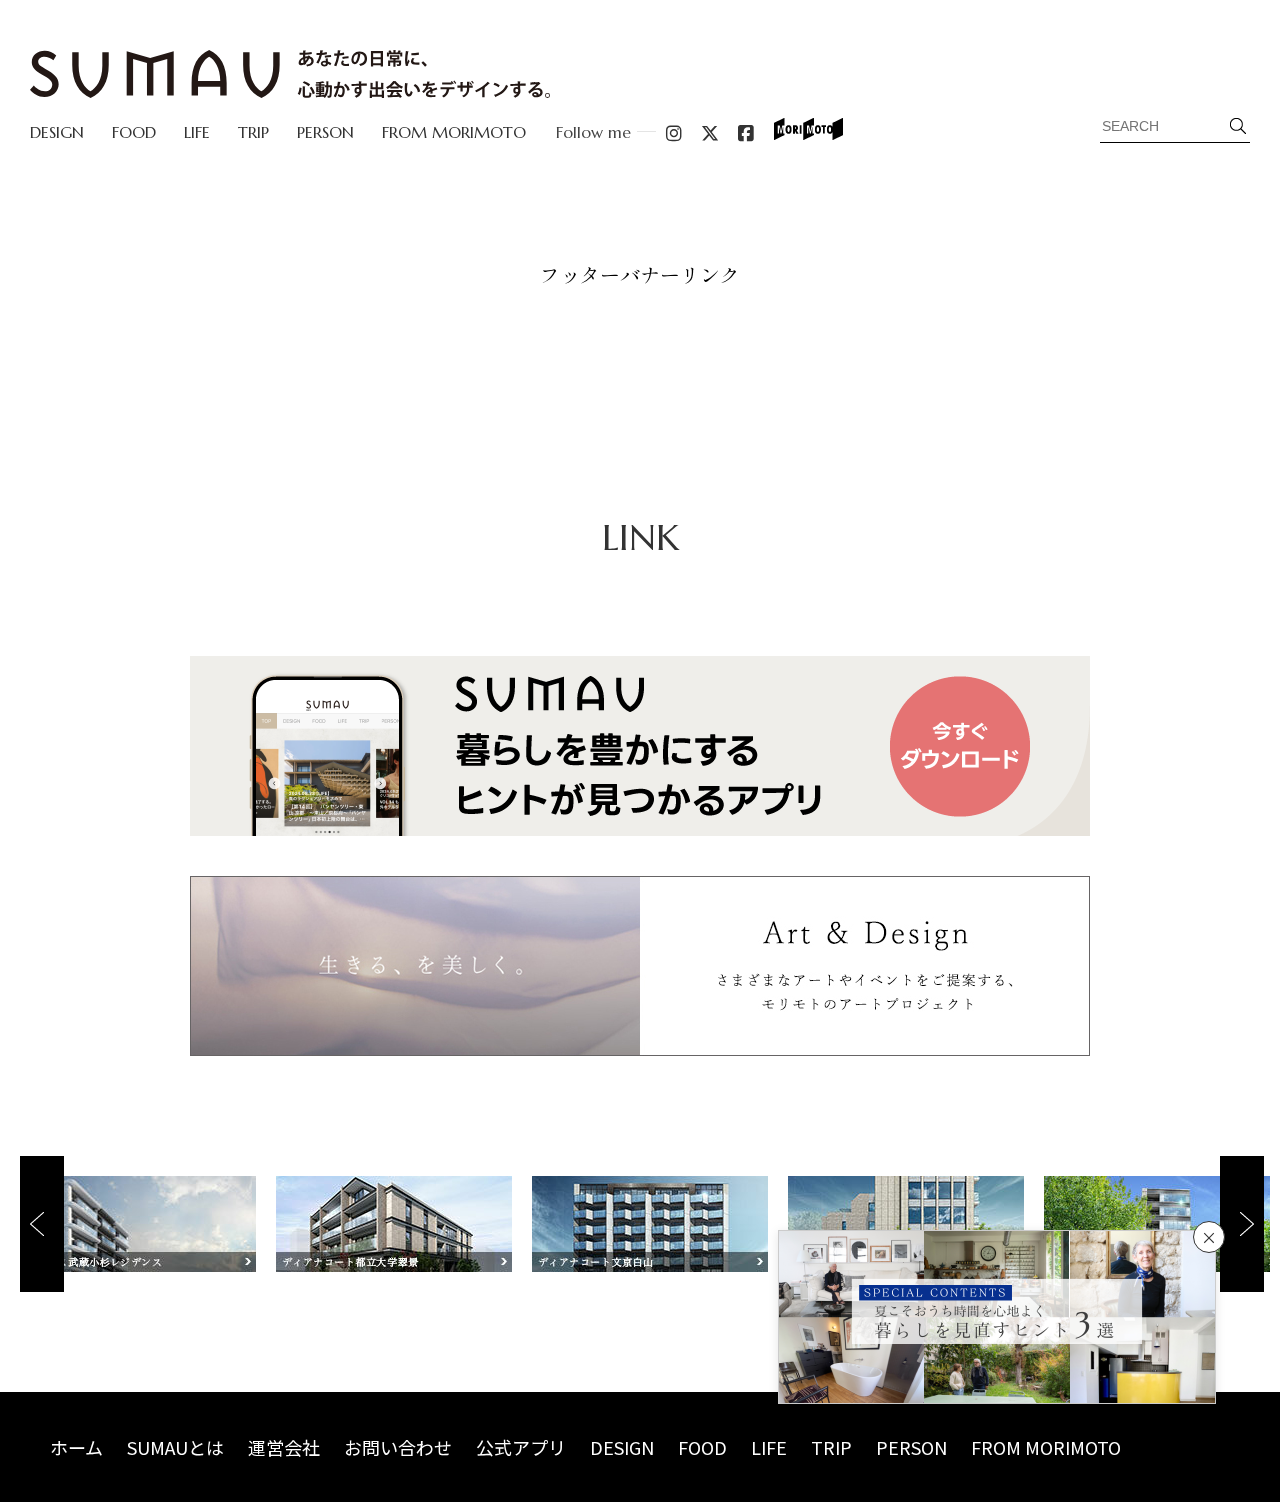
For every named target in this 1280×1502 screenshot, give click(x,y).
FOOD (134, 132)
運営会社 (284, 1447)
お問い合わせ (398, 1447)
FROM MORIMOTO (454, 132)
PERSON (325, 132)
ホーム (76, 1447)
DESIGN (57, 132)
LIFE (197, 132)
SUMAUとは (175, 1447)
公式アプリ (521, 1447)
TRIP (253, 132)
